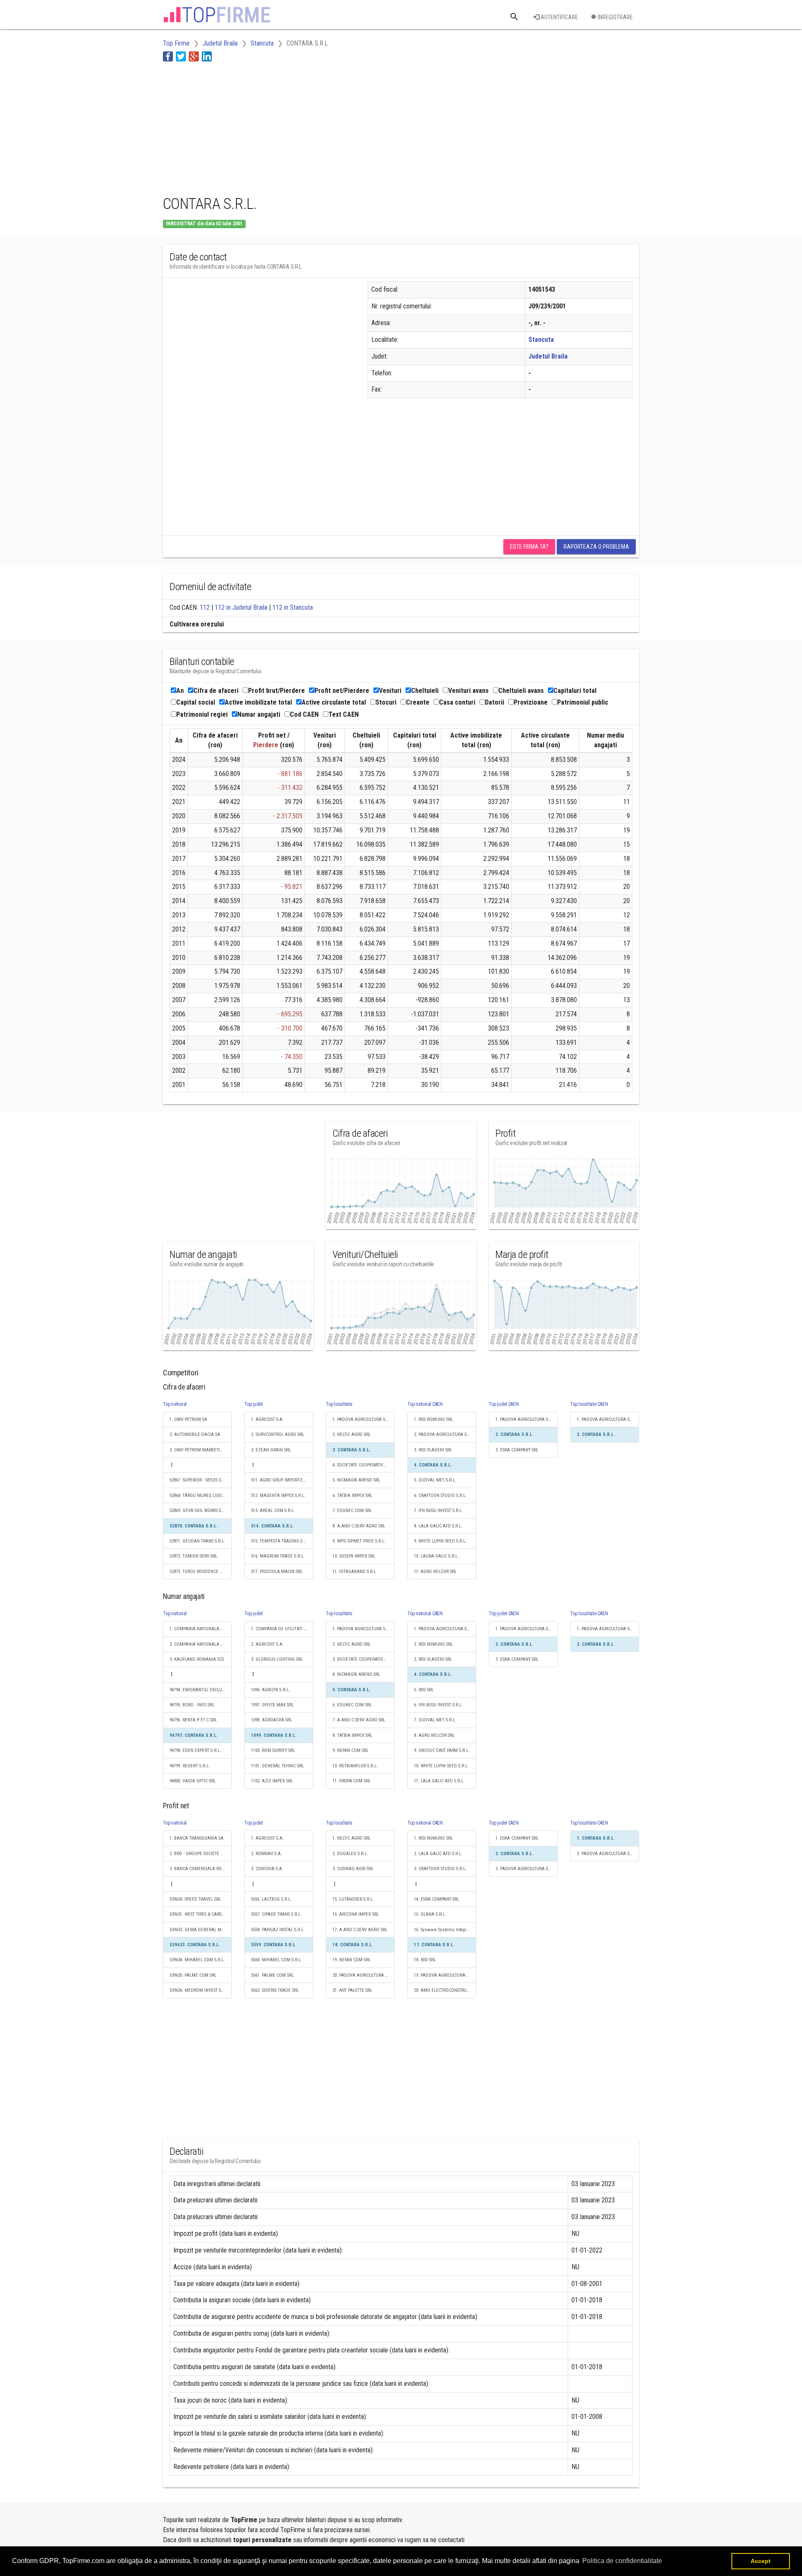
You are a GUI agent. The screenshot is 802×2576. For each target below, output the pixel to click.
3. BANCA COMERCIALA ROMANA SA (201, 1869)
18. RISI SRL (425, 1960)
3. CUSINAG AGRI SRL (353, 1869)
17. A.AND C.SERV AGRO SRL (360, 1930)
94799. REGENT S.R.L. (190, 1766)
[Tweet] (181, 56)
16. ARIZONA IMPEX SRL (356, 1914)
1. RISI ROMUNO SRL (433, 1419)
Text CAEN (344, 714)
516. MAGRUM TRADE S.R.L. (278, 1556)
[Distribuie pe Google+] (194, 56)
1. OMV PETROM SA (188, 1419)
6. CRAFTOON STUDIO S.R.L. (440, 1495)
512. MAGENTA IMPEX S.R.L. (278, 1495)
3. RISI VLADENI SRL (433, 1450)
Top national (175, 1404)
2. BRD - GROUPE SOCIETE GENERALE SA (201, 1854)
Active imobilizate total (258, 702)
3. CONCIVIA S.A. (267, 1869)
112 (205, 607)
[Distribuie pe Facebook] (168, 56)
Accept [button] (761, 2561)
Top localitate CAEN (589, 1404)
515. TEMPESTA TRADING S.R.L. (281, 1541)
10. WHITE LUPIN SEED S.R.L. (441, 1766)
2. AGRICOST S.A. (267, 1644)
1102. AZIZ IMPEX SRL (272, 1781)
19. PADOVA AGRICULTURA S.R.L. (445, 1975)
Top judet (254, 1404)
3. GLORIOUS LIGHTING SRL (277, 1659)
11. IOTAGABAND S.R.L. (355, 1572)
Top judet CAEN (504, 1404)
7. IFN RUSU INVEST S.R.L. (438, 1511)
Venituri (390, 691)
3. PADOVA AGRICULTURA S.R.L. (526, 1869)
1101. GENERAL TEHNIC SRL (277, 1766)
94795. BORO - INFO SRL (192, 1705)
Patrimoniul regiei (202, 714)
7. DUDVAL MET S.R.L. (435, 1720)
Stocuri (386, 702)
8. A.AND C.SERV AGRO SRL (359, 1526)
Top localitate (339, 1404)
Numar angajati (259, 714)
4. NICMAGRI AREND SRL (356, 1674)
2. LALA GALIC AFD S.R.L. (438, 1854)
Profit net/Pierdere (342, 691)
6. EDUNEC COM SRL (352, 1705)
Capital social (196, 702)
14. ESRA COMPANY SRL (437, 1899)
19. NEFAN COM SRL (352, 1960)
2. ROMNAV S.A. (266, 1854)
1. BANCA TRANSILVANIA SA (197, 1838)
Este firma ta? (529, 547)
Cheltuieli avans (521, 691)
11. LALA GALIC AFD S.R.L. (439, 1781)
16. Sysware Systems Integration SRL (445, 1930)
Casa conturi (457, 702)
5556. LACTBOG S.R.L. (271, 1899)
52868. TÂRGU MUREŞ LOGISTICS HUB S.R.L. (201, 1495)
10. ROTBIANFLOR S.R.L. (355, 1766)
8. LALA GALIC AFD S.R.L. (438, 1526)
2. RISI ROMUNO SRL (433, 1644)
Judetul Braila (548, 356)
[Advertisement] (315, 127)
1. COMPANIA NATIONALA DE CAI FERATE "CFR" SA (201, 1629)
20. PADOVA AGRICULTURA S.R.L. (364, 1975)
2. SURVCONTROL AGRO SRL (278, 1434)
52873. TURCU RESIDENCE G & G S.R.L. (201, 1572)
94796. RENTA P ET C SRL (193, 1720)
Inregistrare (615, 17)
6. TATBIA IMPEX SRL (352, 1495)
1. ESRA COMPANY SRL (517, 1838)
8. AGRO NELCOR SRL (434, 1735)
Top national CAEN (425, 1404)
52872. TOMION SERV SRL (193, 1556)
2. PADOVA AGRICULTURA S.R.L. (444, 1434)
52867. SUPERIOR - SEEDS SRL (198, 1480)
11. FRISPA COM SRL (352, 1781)
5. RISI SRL (424, 1690)
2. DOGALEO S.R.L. (350, 1854)
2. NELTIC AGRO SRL (352, 1434)
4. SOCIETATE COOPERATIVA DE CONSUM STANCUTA (364, 1465)
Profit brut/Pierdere (277, 691)
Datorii (495, 702)
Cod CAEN (304, 714)
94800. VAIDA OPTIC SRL (193, 1781)
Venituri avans (468, 691)
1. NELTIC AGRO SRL (352, 1838)
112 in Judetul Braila (241, 607)
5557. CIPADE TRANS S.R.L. (276, 1914)
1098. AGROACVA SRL (272, 1720)
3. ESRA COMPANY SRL (517, 1450)
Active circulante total (334, 702)
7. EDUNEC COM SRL (352, 1511)
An (180, 691)
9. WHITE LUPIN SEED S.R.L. (440, 1541)
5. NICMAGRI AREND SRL (356, 1480)
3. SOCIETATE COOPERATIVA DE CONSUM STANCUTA (364, 1659)
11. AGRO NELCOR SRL (435, 1572)
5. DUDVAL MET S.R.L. (435, 1480)
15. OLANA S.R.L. (430, 1914)
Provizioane (531, 702)
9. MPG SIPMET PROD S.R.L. (359, 1541)
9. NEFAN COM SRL (350, 1750)
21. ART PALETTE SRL (352, 1990)
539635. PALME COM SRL (193, 1975)
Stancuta (541, 340)
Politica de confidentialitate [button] (622, 2561)
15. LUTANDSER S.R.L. (353, 1899)
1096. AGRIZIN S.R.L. (270, 1690)
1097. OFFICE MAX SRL (272, 1705)
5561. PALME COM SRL (272, 1975)
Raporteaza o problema (596, 547)
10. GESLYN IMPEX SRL (354, 1556)
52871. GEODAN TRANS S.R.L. (197, 1541)
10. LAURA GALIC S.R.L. (436, 1556)
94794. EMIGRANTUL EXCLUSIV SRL (201, 1690)
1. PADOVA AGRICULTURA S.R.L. (363, 1419)
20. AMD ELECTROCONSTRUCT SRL (445, 1990)
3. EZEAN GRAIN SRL (271, 1450)
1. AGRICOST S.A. (267, 1419)
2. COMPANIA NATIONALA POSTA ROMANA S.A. (201, 1644)
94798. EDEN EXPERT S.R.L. (195, 1750)
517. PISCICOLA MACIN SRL (277, 1572)
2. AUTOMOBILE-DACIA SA (195, 1434)
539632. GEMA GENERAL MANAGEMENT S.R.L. (201, 1930)
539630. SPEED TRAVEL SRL (195, 1899)
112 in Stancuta (293, 607)
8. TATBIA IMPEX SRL (352, 1735)
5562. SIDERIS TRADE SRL (275, 1990)
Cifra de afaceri (216, 691)
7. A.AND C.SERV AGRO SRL (359, 1720)
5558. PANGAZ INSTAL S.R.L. (278, 1930)
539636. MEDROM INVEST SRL (198, 1990)
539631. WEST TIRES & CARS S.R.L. (201, 1914)
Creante (418, 702)
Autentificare (559, 17)
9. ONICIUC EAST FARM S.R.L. (442, 1750)
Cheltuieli (425, 691)
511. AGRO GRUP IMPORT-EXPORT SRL (282, 1480)
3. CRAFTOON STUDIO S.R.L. (440, 1869)
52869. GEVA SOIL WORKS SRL (198, 1511)
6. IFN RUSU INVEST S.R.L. (438, 1705)
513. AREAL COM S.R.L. (273, 1511)
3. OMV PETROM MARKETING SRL (201, 1450)
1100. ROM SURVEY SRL (273, 1750)
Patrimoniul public (583, 702)
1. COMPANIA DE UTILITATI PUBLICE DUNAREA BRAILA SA (282, 1629)
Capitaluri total (575, 691)
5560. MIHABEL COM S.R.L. (277, 1960)
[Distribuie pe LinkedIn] (207, 56)
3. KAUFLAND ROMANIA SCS (197, 1659)
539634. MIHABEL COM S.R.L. (197, 1960)
